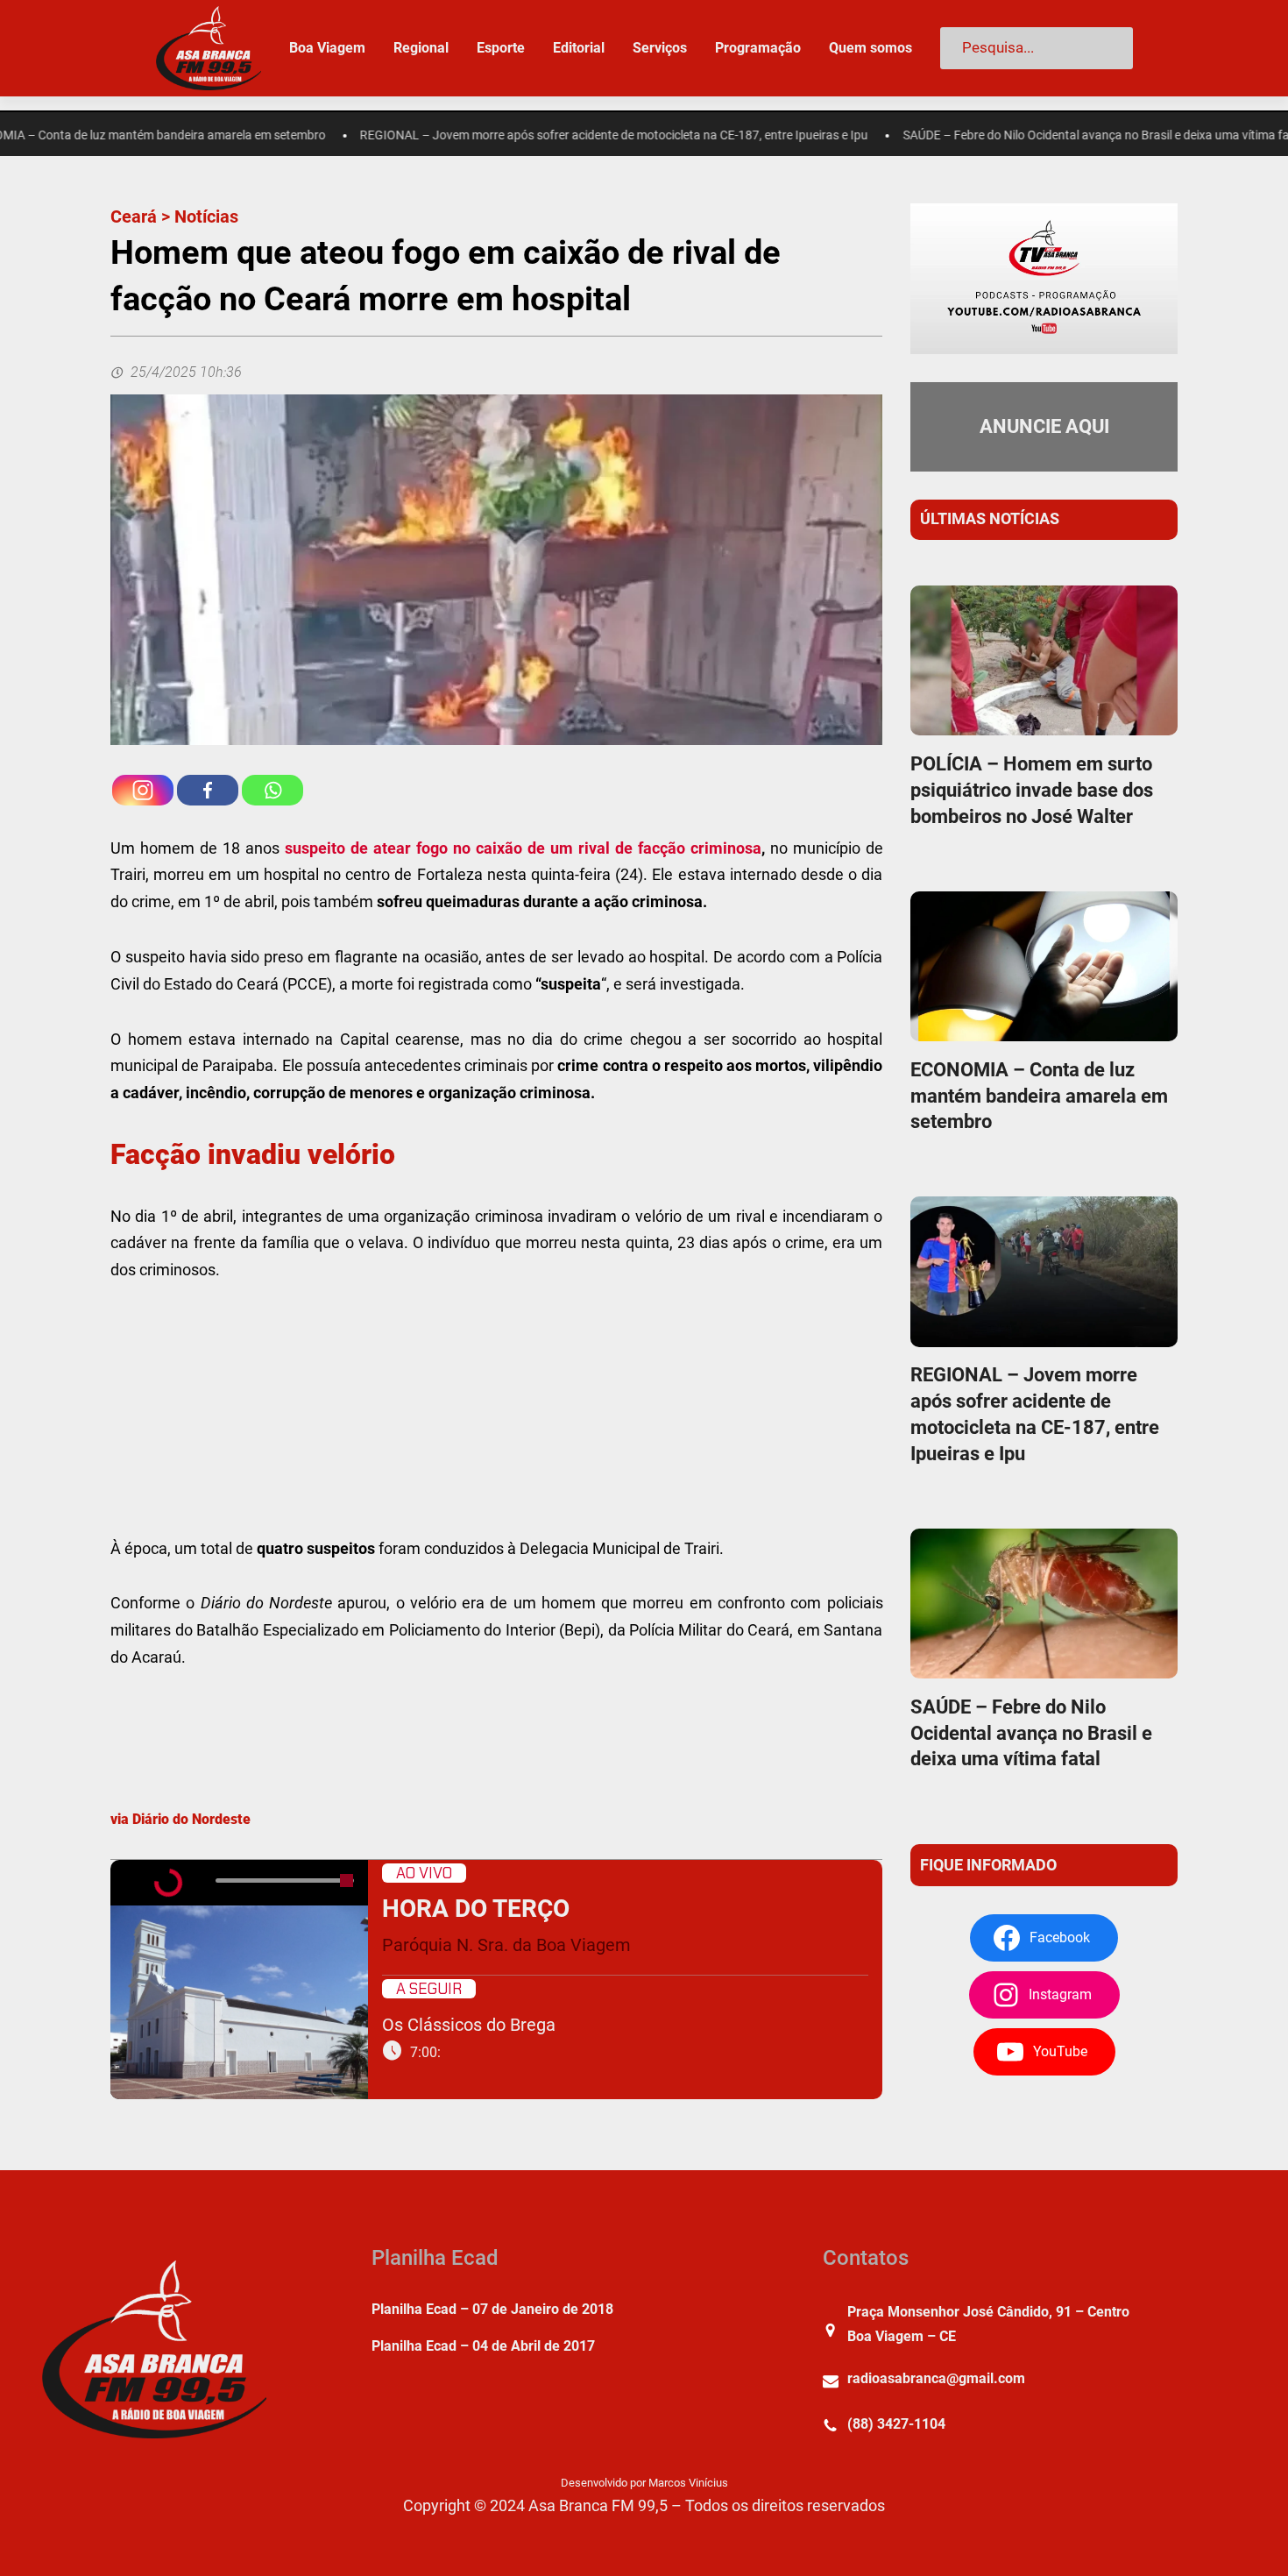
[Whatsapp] (272, 790)
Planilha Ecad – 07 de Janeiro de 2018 (492, 2309)
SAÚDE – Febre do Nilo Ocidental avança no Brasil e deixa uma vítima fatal (1024, 135)
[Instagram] (143, 790)
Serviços (660, 48)
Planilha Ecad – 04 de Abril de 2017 (483, 2346)
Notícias (206, 216)
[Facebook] (208, 790)
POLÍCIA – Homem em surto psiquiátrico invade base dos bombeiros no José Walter (1032, 790)
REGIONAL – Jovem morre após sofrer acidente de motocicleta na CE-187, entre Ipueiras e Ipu (535, 135)
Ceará (134, 216)
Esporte (501, 48)
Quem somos (870, 48)
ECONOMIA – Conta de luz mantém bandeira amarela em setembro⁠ (1039, 1096)
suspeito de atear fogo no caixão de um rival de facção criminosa (523, 848)
